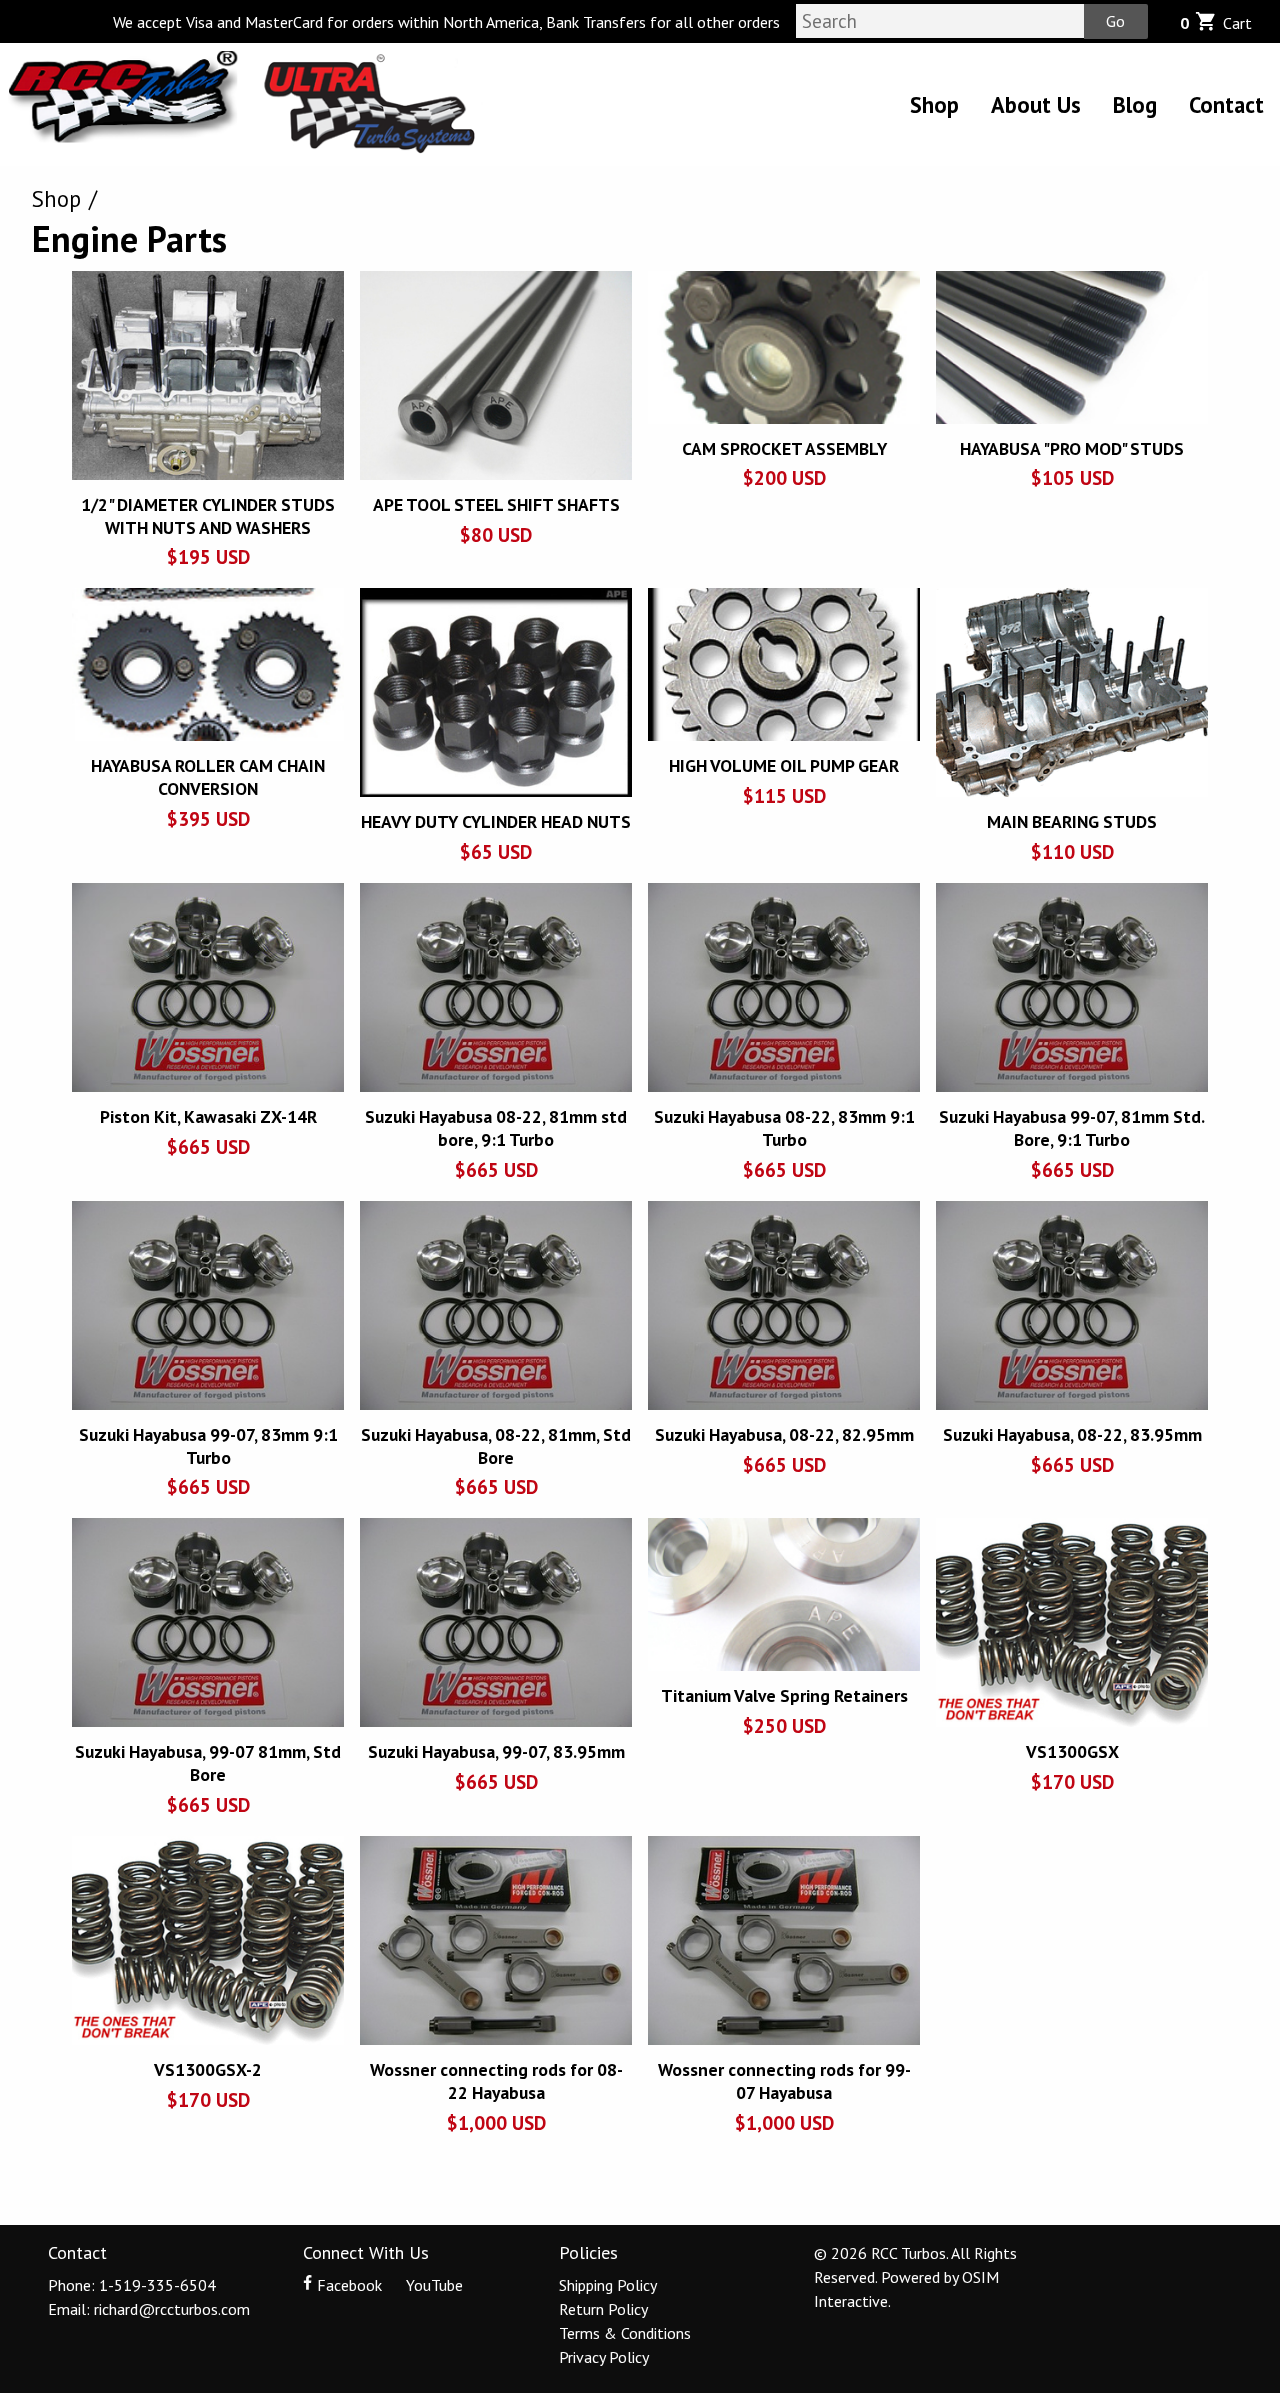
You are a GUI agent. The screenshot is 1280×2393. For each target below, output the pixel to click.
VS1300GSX (1072, 1751)
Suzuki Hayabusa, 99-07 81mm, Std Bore (208, 1763)
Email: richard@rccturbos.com (149, 2309)
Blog (1135, 104)
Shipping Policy (608, 2285)
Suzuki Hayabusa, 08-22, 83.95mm (1072, 1434)
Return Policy (603, 2309)
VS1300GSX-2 (208, 2069)
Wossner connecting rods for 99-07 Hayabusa (784, 2081)
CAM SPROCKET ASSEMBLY (784, 448)
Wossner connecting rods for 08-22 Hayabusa (496, 2081)
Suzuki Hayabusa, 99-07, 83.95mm (496, 1751)
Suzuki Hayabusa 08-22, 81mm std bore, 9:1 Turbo (496, 1128)
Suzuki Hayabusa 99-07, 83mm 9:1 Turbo (208, 1446)
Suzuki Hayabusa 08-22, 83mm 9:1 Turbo (784, 1128)
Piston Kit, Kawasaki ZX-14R (208, 1116)
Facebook (349, 2285)
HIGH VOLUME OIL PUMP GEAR (784, 765)
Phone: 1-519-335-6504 (132, 2285)
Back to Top (640, 2193)
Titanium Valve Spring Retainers (784, 1695)
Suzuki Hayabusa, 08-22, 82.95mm (784, 1434)
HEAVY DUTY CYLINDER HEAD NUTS (496, 821)
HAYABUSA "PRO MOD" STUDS (1072, 448)
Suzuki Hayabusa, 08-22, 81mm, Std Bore (496, 1446)
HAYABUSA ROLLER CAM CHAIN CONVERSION (208, 777)
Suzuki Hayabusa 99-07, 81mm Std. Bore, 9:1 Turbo (1072, 1128)
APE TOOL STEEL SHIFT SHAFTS (496, 504)
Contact (1226, 104)
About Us (1036, 104)
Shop (934, 104)
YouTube (432, 2285)
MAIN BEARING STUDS (1072, 821)
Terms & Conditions (625, 2333)
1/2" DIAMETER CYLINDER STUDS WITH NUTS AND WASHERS (208, 516)
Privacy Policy (604, 2357)
